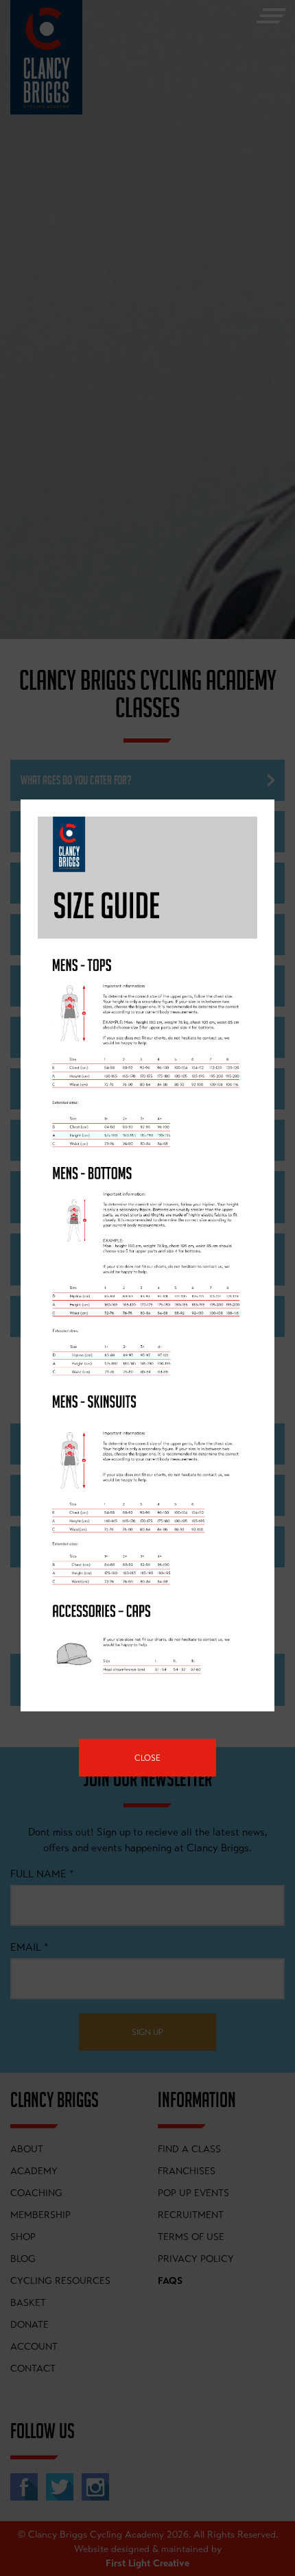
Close (147, 1758)
